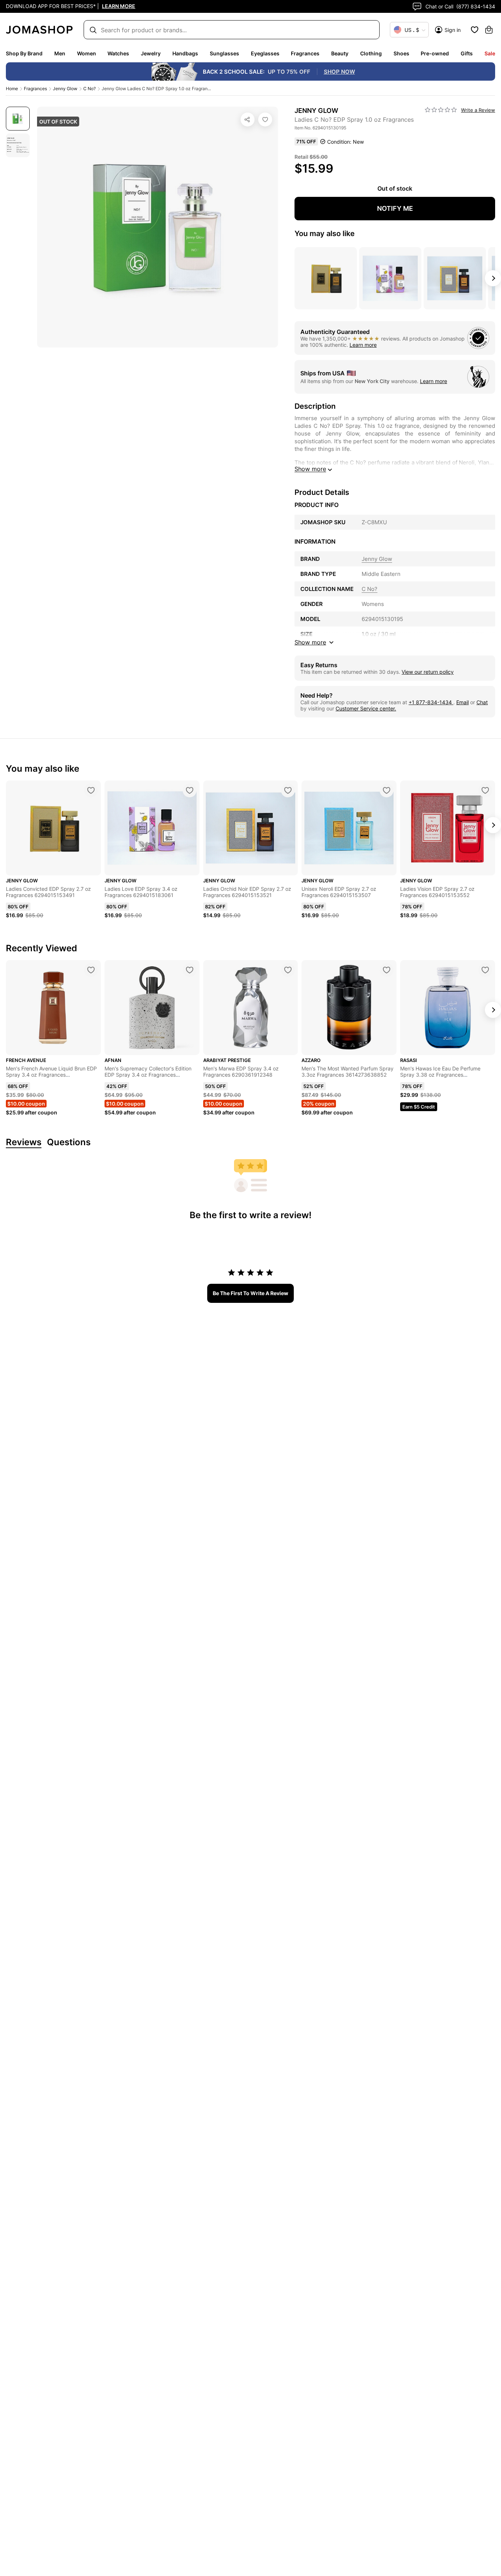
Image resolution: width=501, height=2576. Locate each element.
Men (60, 53)
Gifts (467, 53)
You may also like (325, 234)
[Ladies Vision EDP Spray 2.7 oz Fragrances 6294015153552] (485, 790)
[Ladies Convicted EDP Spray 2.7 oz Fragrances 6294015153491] (91, 790)
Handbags (185, 53)
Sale (490, 53)
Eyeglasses (265, 53)
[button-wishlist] (475, 30)
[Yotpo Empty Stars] (441, 110)
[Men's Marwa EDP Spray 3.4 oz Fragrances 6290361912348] (288, 970)
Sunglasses (224, 53)
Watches (118, 53)
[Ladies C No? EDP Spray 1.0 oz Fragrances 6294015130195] (265, 120)
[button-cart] (489, 30)
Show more (310, 469)
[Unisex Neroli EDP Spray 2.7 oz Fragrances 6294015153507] (387, 790)
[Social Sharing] (248, 120)
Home (12, 89)
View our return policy (428, 672)
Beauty (340, 53)
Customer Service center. (366, 708)
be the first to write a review (251, 1293)
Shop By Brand (24, 53)
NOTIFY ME (395, 208)
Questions (69, 1142)
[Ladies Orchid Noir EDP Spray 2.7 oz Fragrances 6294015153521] (288, 790)
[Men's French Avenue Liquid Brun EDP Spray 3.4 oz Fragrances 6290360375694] (91, 970)
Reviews (24, 1142)
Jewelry (151, 53)
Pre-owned (435, 53)
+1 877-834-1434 (431, 702)
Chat (482, 702)
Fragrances (305, 53)
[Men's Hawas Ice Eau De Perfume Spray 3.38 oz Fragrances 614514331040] (485, 970)
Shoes (401, 53)
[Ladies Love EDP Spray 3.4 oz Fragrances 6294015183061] (190, 790)
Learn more (363, 345)
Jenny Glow (65, 89)
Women (87, 53)
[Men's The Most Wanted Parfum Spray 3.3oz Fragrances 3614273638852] (387, 970)
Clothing (371, 53)
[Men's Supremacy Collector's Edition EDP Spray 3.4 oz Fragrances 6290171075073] (190, 970)
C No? (89, 89)
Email (462, 702)
